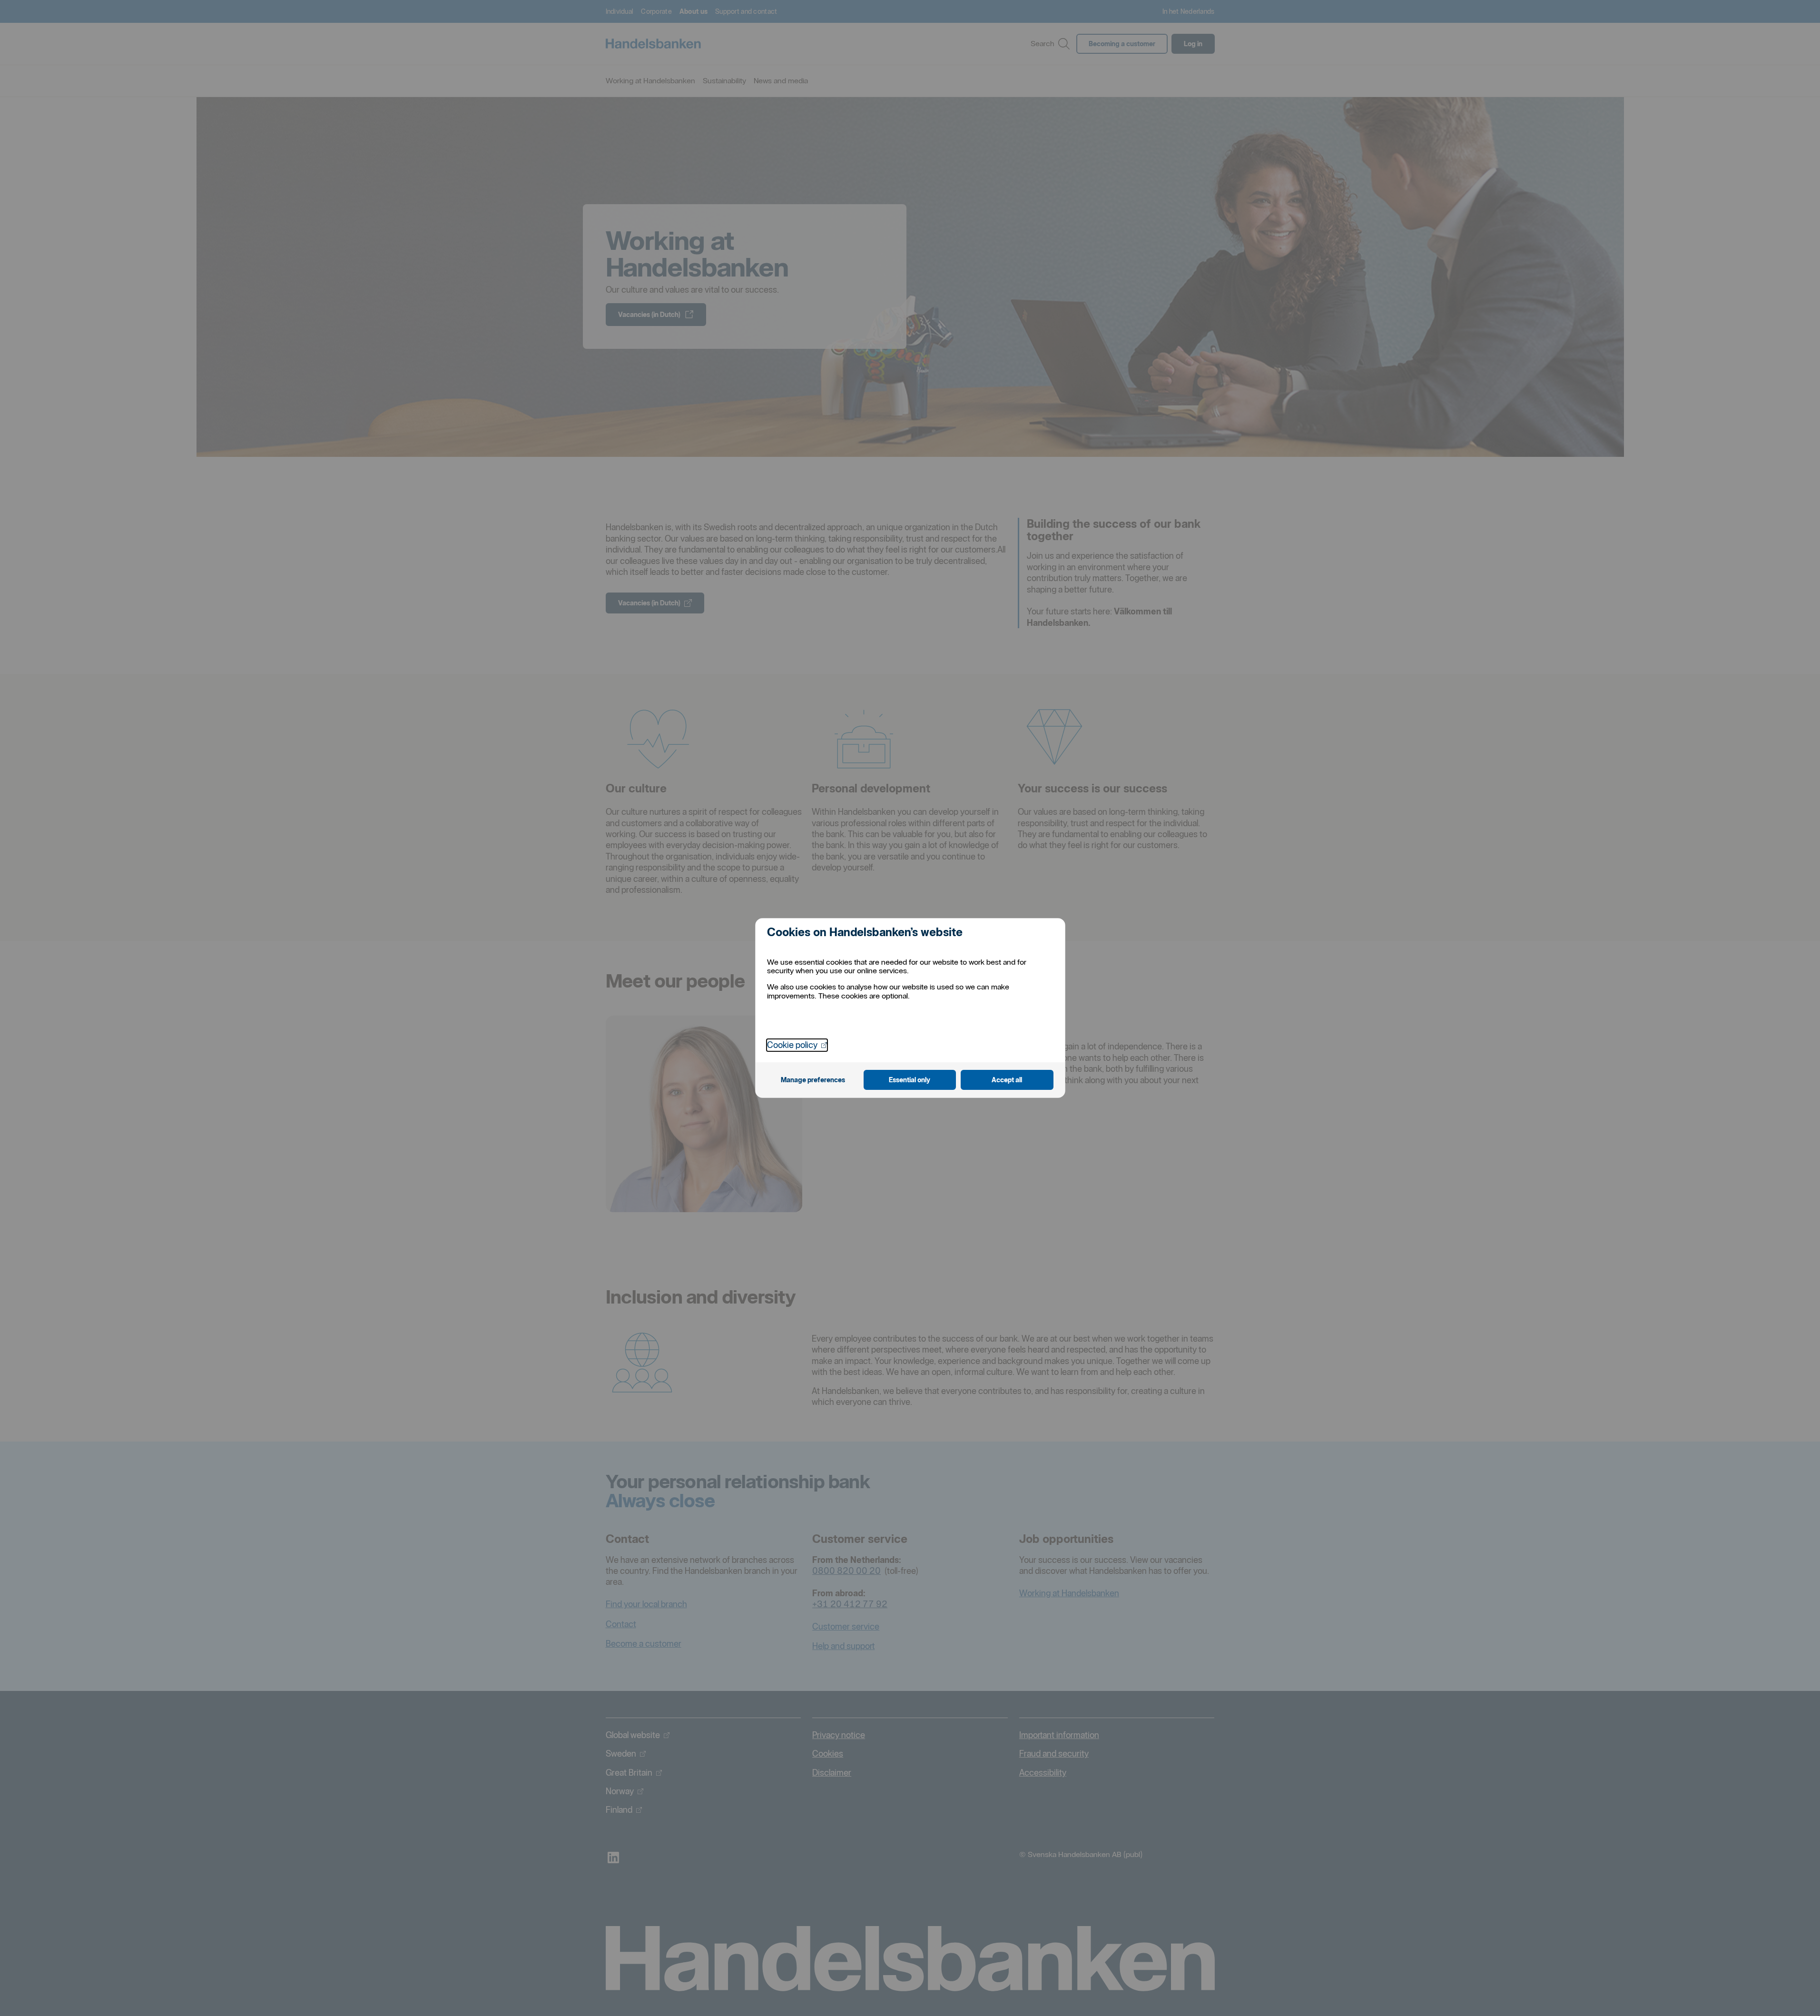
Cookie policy (797, 1045)
